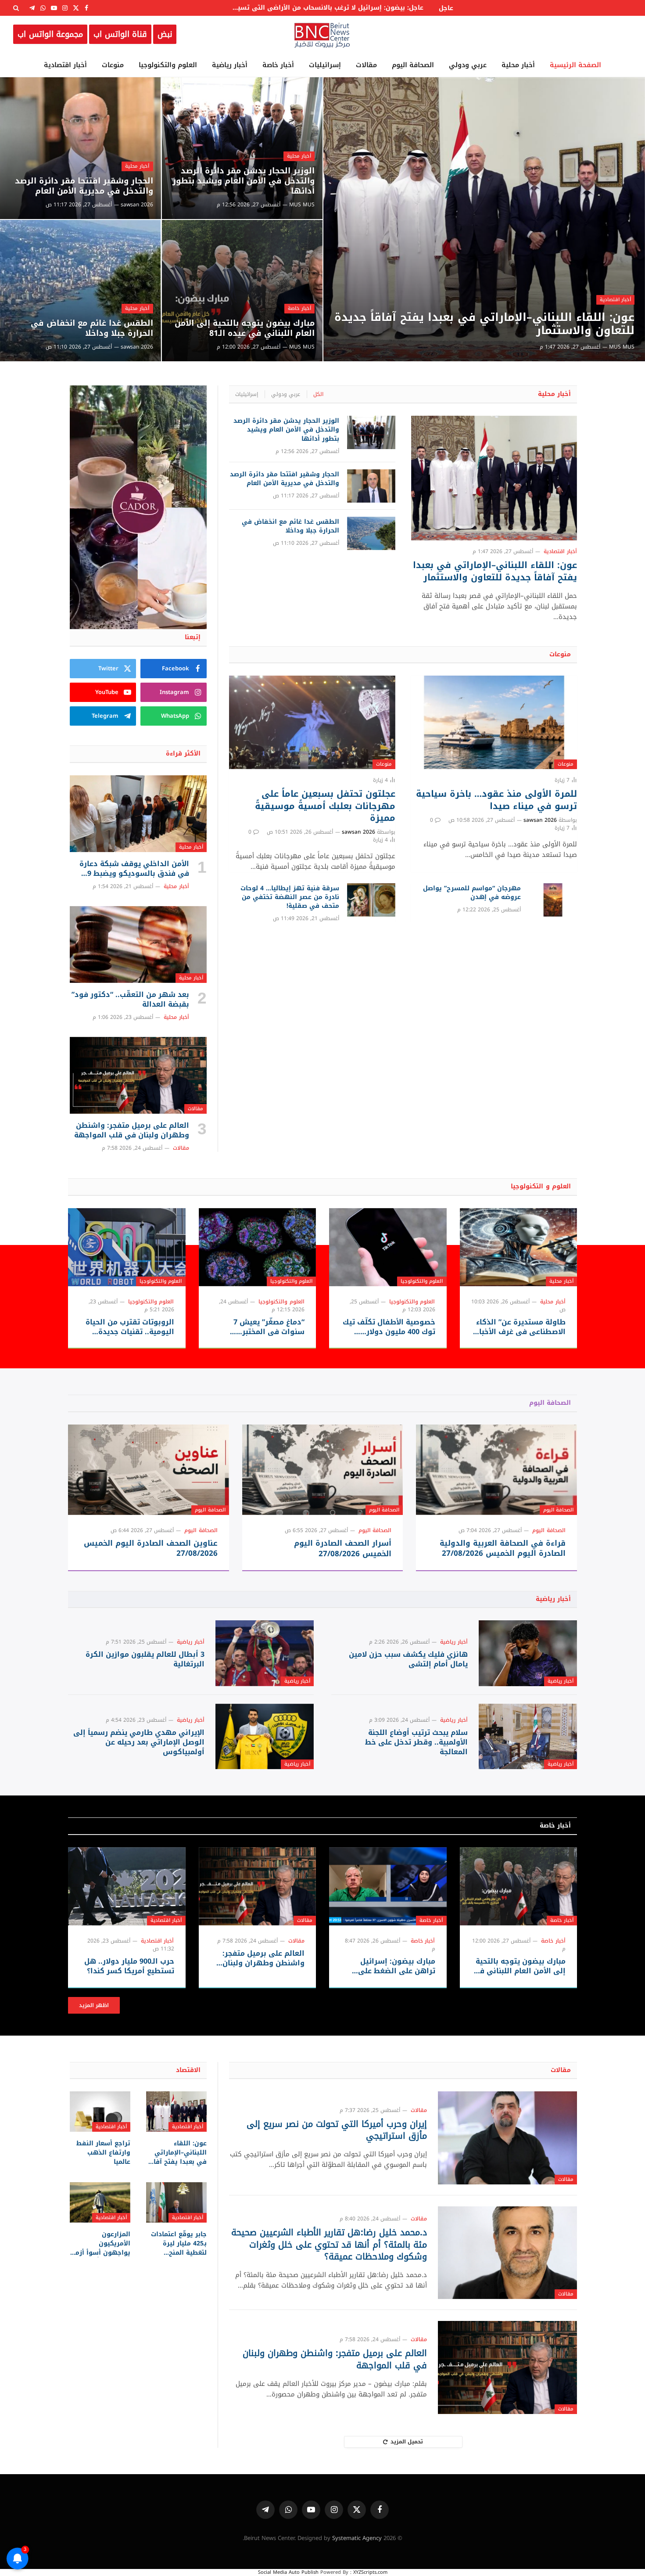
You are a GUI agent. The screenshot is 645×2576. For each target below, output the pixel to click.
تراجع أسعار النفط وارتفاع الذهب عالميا (103, 2153)
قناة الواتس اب (120, 34)
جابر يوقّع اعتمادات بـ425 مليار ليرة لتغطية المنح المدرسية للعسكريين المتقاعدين (179, 2243)
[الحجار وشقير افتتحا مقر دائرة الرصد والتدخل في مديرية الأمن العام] (81, 148)
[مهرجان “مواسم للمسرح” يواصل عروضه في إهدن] (553, 900)
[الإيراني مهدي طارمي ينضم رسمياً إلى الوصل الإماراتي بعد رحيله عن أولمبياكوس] (265, 1736)
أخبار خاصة (278, 65)
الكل (318, 394)
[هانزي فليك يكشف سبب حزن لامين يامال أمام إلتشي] (528, 1653)
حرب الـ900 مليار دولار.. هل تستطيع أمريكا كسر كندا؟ (129, 1966)
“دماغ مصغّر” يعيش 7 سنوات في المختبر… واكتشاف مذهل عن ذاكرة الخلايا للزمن (260, 1327)
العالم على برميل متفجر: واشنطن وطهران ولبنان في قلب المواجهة (132, 1130)
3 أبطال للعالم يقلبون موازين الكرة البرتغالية (145, 1659)
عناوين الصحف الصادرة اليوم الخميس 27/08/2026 (151, 1548)
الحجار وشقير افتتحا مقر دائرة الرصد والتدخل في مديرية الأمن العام (84, 186)
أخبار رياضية (230, 65)
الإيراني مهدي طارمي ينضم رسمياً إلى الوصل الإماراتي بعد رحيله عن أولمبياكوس (139, 1742)
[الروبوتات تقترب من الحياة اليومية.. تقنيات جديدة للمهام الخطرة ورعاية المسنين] (127, 1247)
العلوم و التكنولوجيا (541, 1186)
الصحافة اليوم (413, 65)
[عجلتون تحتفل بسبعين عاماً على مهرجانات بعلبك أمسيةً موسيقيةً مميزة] (312, 722)
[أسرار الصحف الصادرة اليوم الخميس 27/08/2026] (323, 1470)
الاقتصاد (188, 2070)
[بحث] (17, 8)
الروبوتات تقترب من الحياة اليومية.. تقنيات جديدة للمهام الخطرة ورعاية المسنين (130, 1327)
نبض (165, 34)
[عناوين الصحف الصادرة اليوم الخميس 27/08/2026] (149, 1470)
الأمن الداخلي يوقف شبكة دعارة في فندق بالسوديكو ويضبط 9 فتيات (134, 869)
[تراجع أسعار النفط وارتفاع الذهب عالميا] (100, 2112)
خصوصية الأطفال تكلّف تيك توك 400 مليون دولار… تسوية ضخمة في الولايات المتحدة (389, 1327)
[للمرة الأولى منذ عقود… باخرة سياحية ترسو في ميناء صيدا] (494, 722)
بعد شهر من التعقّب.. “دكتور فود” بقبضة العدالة (130, 1000)
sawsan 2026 (137, 205)
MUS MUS (622, 347)
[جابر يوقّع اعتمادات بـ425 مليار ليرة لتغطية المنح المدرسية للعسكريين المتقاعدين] (176, 2202)
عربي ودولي (468, 65)
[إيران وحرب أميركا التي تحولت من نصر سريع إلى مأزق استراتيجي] (507, 2138)
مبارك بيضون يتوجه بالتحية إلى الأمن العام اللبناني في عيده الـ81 (245, 328)
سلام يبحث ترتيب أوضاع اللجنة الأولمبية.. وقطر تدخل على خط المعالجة (416, 1742)
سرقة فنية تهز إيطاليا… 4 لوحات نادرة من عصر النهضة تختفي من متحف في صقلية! (290, 897)
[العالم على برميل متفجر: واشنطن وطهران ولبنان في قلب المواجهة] (138, 1076)
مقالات (366, 65)
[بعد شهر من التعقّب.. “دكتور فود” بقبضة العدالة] (138, 945)
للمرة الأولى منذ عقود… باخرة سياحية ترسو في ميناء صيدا (496, 800)
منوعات (113, 65)
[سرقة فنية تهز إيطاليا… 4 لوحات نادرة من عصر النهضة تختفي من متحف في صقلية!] (371, 900)
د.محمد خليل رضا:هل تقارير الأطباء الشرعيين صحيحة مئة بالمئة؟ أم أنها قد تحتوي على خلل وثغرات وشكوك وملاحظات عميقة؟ (329, 2245)
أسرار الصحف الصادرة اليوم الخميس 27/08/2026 (343, 1548)
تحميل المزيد (407, 2442)
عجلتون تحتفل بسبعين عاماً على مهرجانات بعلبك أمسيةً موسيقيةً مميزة (325, 806)
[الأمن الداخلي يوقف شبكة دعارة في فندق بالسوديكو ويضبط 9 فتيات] (138, 814)
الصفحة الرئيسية (575, 65)
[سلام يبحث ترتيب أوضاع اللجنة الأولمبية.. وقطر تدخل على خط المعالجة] (528, 1736)
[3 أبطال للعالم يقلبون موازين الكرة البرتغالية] (265, 1653)
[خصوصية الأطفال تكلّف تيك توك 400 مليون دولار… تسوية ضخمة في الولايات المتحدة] (388, 1247)
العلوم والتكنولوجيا (168, 65)
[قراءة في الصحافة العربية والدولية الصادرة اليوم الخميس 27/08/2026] (496, 1470)
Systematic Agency (357, 2538)
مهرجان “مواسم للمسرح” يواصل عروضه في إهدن (472, 893)
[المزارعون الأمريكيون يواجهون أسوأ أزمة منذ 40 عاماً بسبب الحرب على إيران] (100, 2202)
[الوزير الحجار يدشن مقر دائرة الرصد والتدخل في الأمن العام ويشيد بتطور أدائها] (242, 148)
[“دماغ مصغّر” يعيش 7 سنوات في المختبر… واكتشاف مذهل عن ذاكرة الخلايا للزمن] (258, 1247)
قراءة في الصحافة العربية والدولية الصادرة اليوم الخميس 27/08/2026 (503, 1548)
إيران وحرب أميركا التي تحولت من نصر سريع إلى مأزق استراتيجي (337, 2130)
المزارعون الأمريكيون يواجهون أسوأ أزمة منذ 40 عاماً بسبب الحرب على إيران (101, 2243)
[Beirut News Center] (322, 34)
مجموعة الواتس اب (50, 34)
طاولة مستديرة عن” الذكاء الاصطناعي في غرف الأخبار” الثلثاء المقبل (519, 1327)
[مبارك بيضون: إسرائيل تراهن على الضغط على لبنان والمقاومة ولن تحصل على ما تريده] (388, 1886)
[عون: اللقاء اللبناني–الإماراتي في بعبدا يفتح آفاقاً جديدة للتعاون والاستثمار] (484, 219)
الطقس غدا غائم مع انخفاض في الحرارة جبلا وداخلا (92, 328)
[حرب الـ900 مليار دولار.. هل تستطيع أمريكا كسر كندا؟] (127, 1886)
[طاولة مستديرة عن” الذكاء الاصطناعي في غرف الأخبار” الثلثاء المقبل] (519, 1247)
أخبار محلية (518, 65)
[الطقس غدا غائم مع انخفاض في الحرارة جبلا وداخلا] (81, 291)
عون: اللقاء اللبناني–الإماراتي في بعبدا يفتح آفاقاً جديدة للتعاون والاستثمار (484, 324)
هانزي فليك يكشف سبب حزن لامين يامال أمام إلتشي (408, 1659)
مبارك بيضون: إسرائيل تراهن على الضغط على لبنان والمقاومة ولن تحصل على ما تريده (391, 1966)
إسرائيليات (325, 65)
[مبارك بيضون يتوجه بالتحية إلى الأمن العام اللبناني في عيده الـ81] (242, 291)
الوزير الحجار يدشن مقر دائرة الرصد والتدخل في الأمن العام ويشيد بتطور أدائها (244, 181)
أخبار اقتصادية (65, 65)
